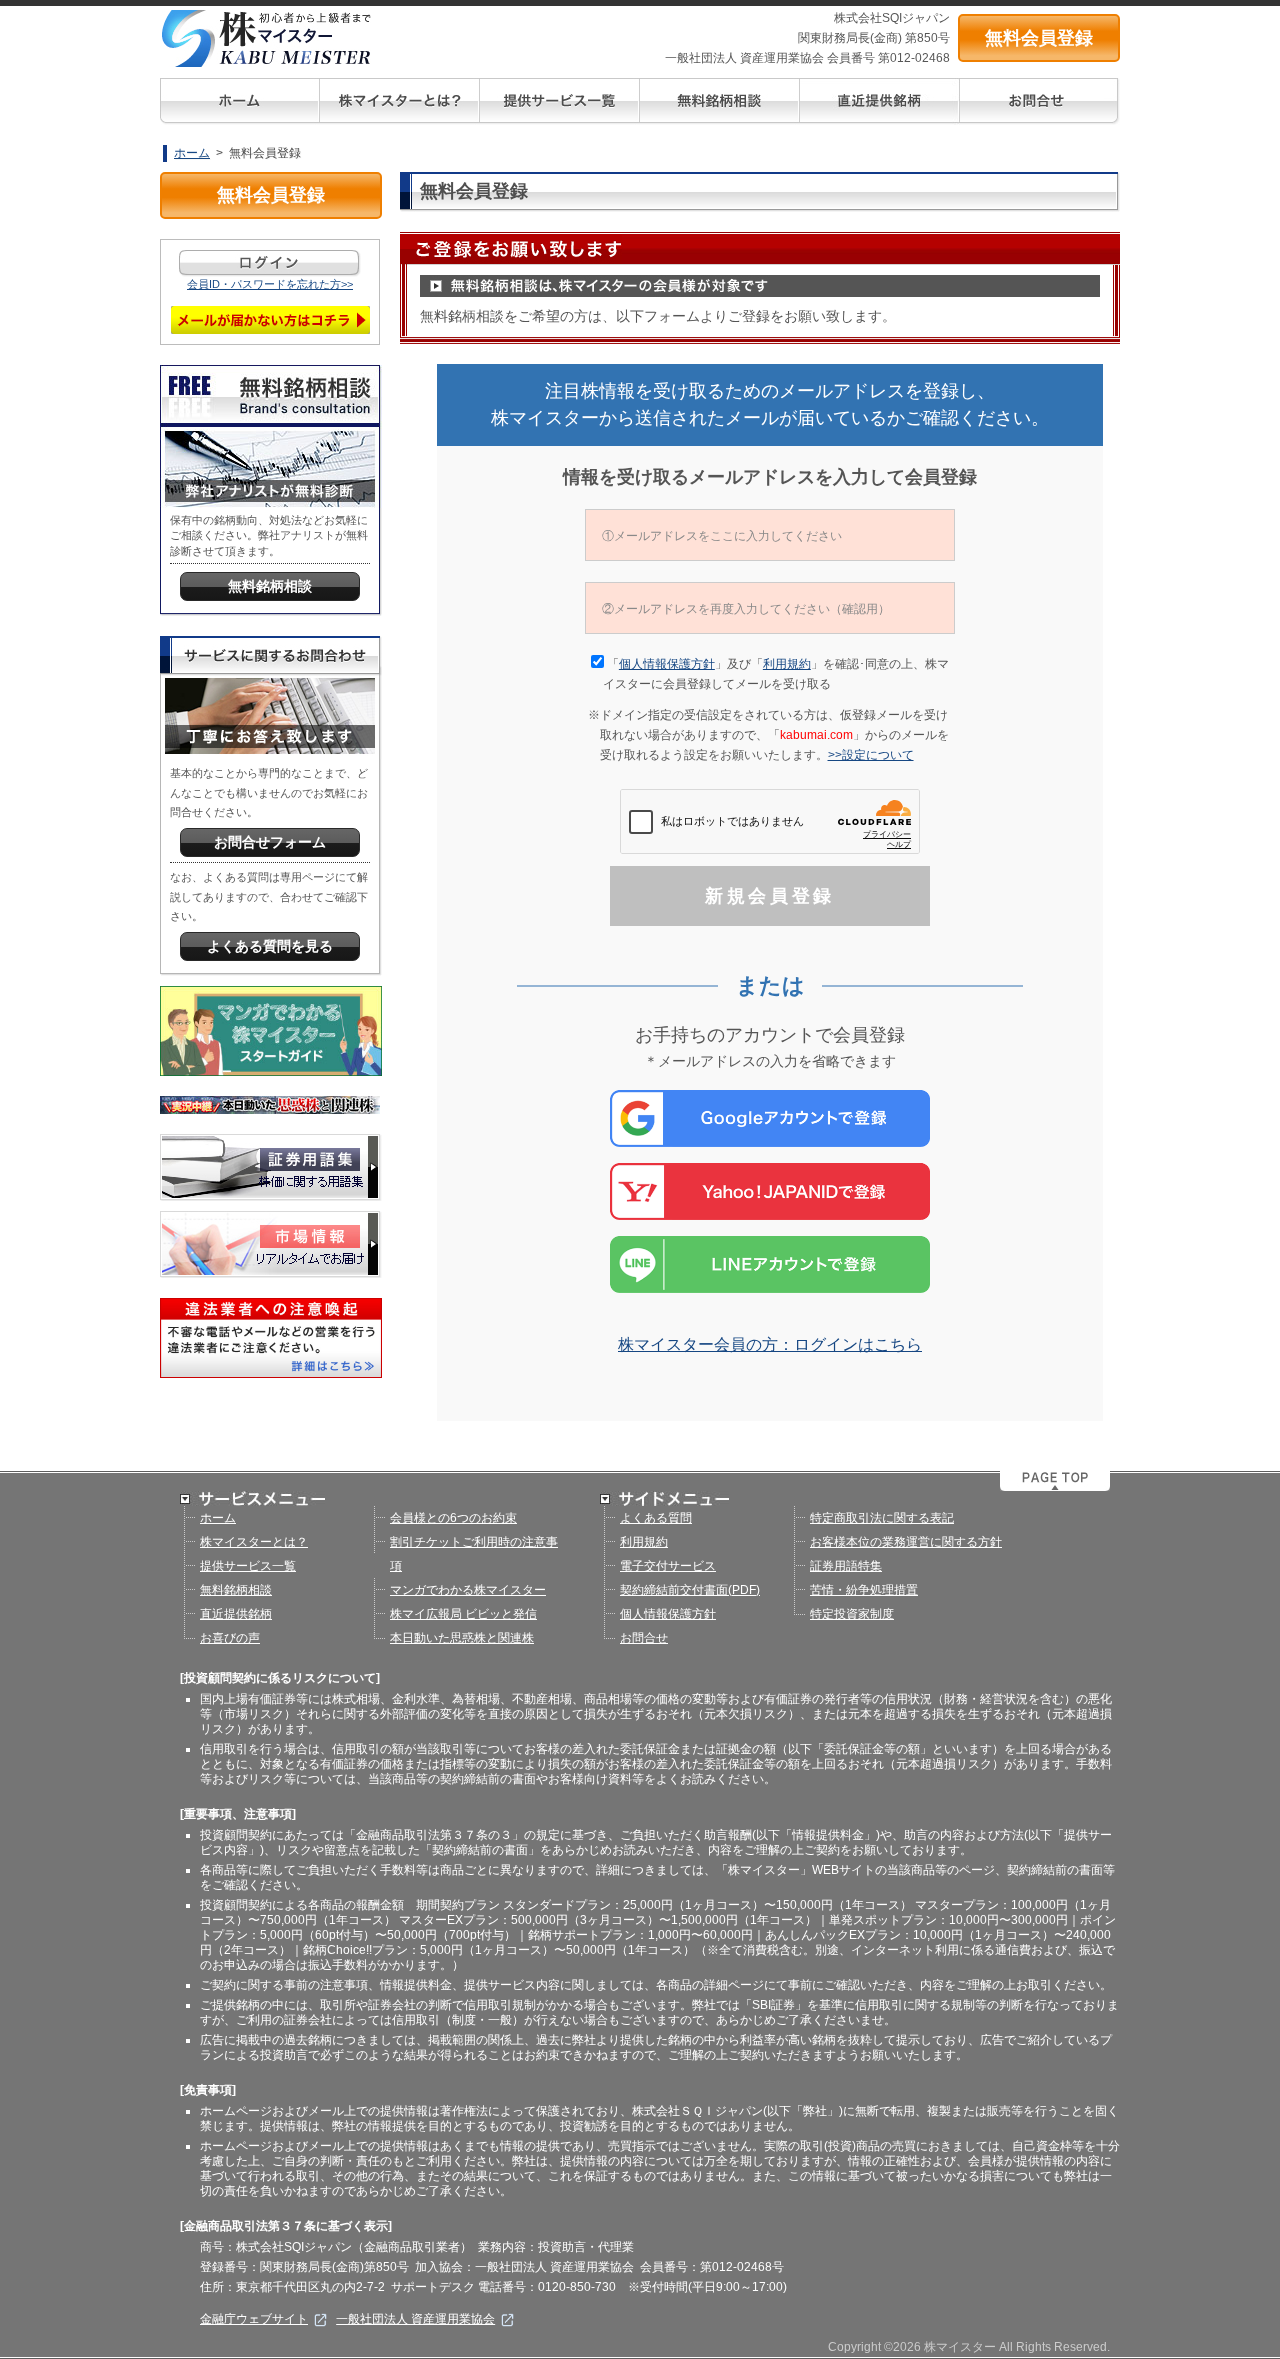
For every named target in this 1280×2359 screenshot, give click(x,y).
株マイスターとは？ (254, 1542)
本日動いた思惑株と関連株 (462, 1638)
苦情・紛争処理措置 (864, 1590)
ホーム (192, 153)
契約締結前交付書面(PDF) (690, 1590)
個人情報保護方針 (667, 664)
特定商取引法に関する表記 (882, 1518)
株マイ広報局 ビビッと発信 (463, 1614)
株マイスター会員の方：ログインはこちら (770, 1344)
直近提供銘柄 (236, 1614)
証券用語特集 (846, 1566)
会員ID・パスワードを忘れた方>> (270, 284)
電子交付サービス (668, 1566)
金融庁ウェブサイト (254, 2319)
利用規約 (787, 664)
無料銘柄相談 (236, 1590)
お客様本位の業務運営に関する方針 (906, 1542)
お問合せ (644, 1638)
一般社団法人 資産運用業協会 (415, 2319)
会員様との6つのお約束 (453, 1518)
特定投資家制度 (852, 1614)
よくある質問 (656, 1518)
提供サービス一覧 (248, 1566)
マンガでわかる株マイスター (468, 1590)
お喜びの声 (230, 1638)
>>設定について (877, 755)
